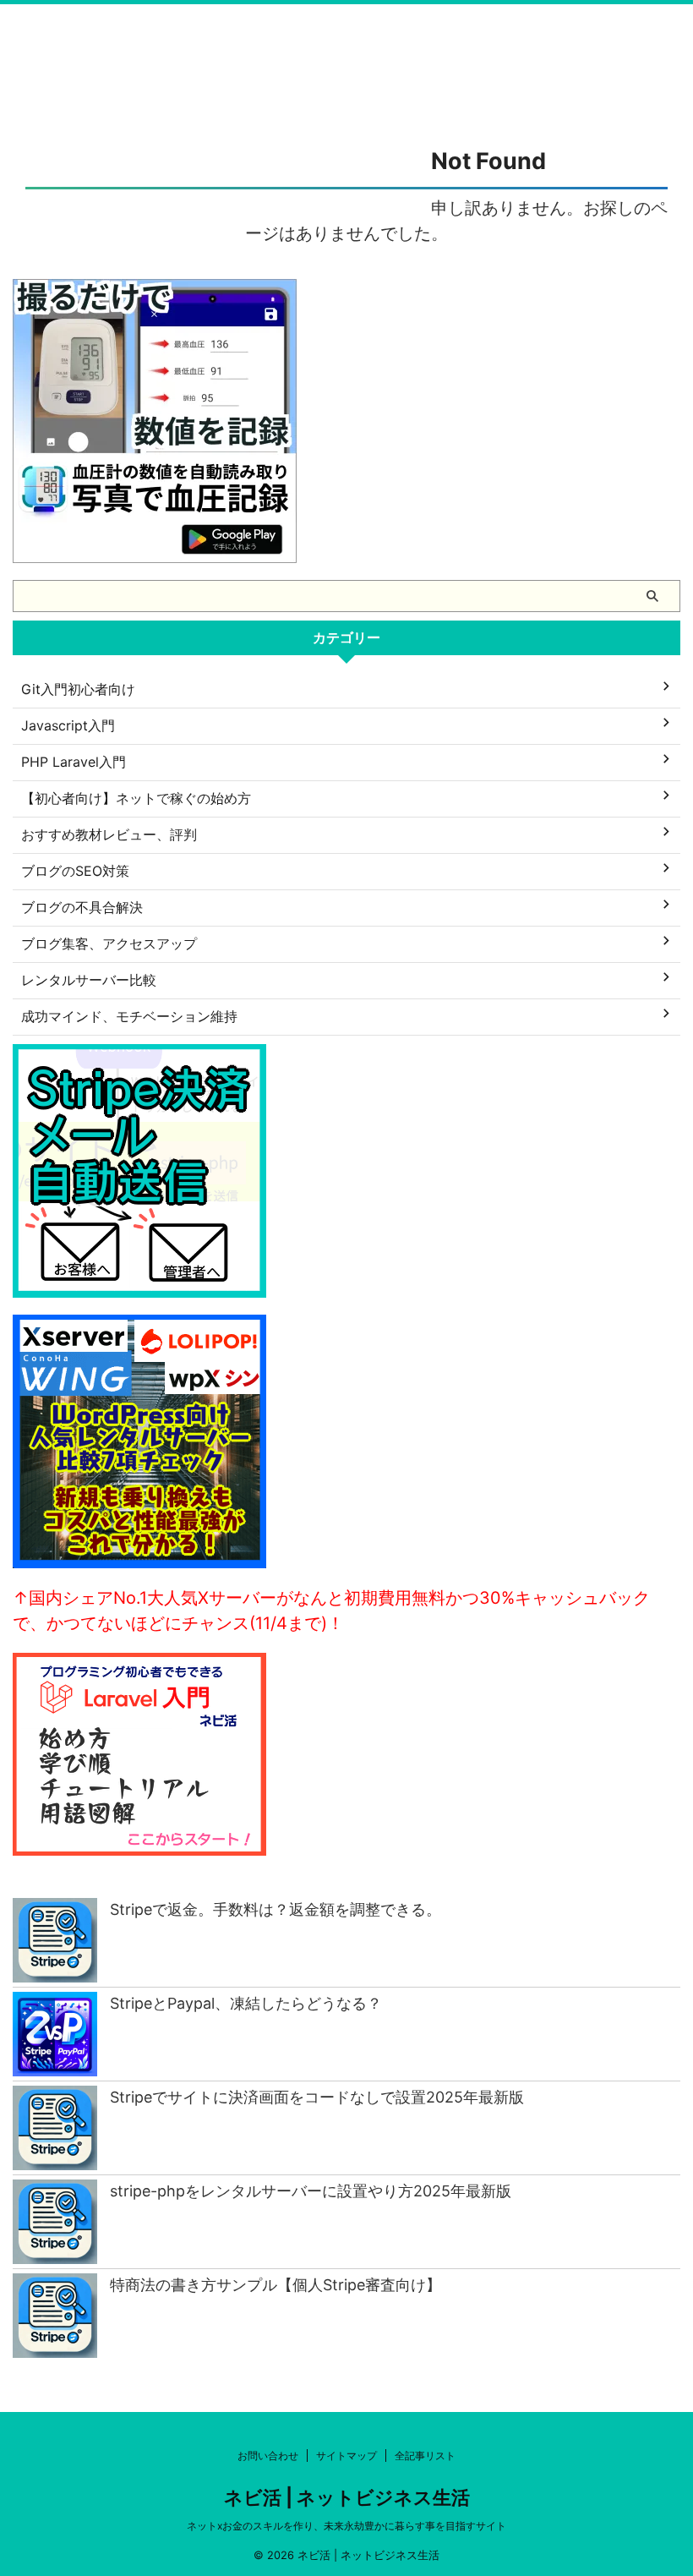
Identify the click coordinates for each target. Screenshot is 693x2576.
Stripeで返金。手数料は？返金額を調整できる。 (276, 1909)
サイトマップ (346, 2456)
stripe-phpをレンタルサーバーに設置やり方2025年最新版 (311, 2191)
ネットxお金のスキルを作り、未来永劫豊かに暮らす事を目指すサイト (346, 2526)
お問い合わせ (268, 2456)
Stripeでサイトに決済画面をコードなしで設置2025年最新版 (317, 2097)
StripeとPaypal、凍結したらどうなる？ (246, 2003)
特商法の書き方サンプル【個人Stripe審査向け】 (276, 2285)
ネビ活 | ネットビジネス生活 (347, 2497)
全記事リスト (425, 2456)
